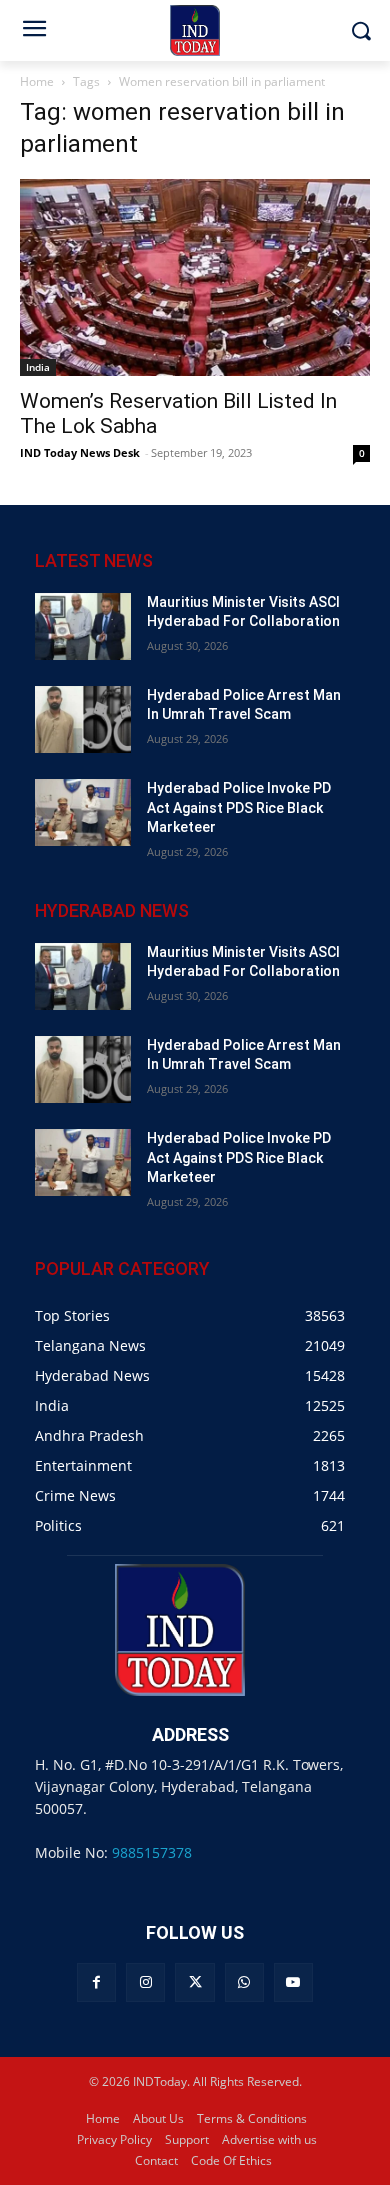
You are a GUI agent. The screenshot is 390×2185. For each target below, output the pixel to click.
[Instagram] (145, 1982)
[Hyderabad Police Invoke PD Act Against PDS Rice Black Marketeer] (83, 812)
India (38, 367)
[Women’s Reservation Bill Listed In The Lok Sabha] (195, 277)
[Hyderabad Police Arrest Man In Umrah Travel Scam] (83, 719)
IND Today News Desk (80, 452)
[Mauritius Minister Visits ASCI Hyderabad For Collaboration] (83, 626)
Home (37, 81)
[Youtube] (293, 1982)
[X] (194, 1982)
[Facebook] (96, 1982)
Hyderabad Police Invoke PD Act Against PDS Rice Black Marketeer (239, 807)
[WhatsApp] (244, 1982)
